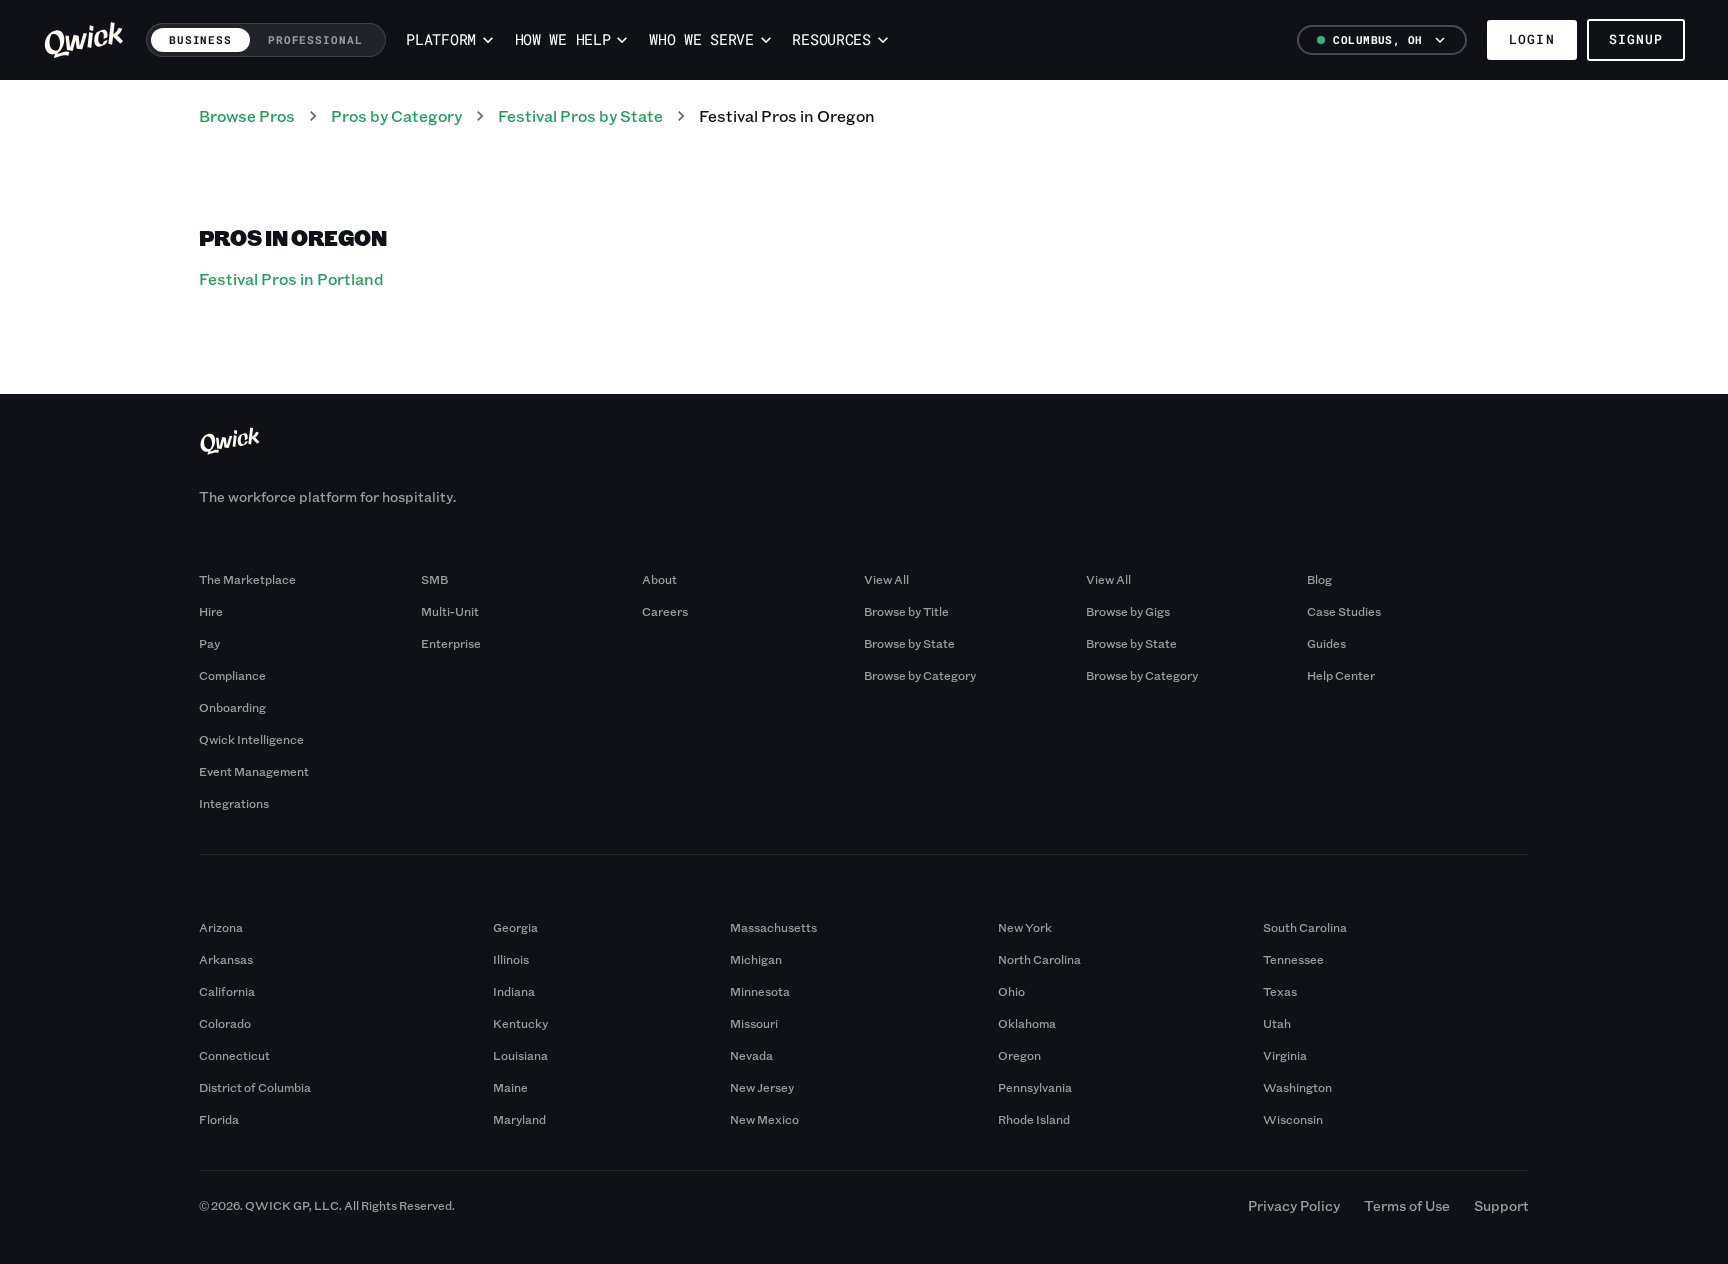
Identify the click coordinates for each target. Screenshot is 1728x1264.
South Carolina (1305, 927)
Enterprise (451, 643)
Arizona (221, 927)
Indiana (514, 991)
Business (200, 39)
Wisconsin (1293, 1119)
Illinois (511, 959)
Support (1501, 1205)
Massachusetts (773, 927)
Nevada (751, 1055)
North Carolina (1039, 959)
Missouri (754, 1023)
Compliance (232, 675)
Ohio (1011, 991)
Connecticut (234, 1055)
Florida (219, 1119)
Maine (510, 1087)
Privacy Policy (1294, 1205)
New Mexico (764, 1119)
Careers (665, 611)
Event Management (254, 771)
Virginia (1285, 1055)
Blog (1319, 579)
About (659, 579)
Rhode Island (1034, 1119)
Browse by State (909, 643)
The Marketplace (247, 579)
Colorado (225, 1023)
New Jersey (762, 1087)
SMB (434, 579)
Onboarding (232, 707)
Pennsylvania (1035, 1087)
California (227, 991)
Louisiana (520, 1055)
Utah (1277, 1023)
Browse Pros (247, 115)
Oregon (1019, 1055)
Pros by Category (396, 115)
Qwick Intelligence (251, 739)
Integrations (234, 803)
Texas (1280, 991)
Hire (211, 611)
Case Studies (1344, 611)
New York (1025, 927)
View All (886, 579)
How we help (563, 39)
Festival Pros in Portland (291, 278)
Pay (209, 643)
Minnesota (760, 991)
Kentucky (520, 1023)
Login (1531, 39)
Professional (315, 39)
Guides (1326, 643)
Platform (441, 39)
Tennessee (1293, 959)
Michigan (756, 959)
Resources (831, 39)
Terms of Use (1407, 1205)
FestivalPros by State (580, 115)
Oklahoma (1027, 1023)
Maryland (519, 1119)
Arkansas (226, 959)
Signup (1636, 39)
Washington (1297, 1087)
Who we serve (701, 39)
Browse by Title (906, 611)
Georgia (515, 927)
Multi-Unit (450, 611)
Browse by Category (920, 675)
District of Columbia (255, 1087)
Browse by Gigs (1128, 611)
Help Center (1341, 675)
